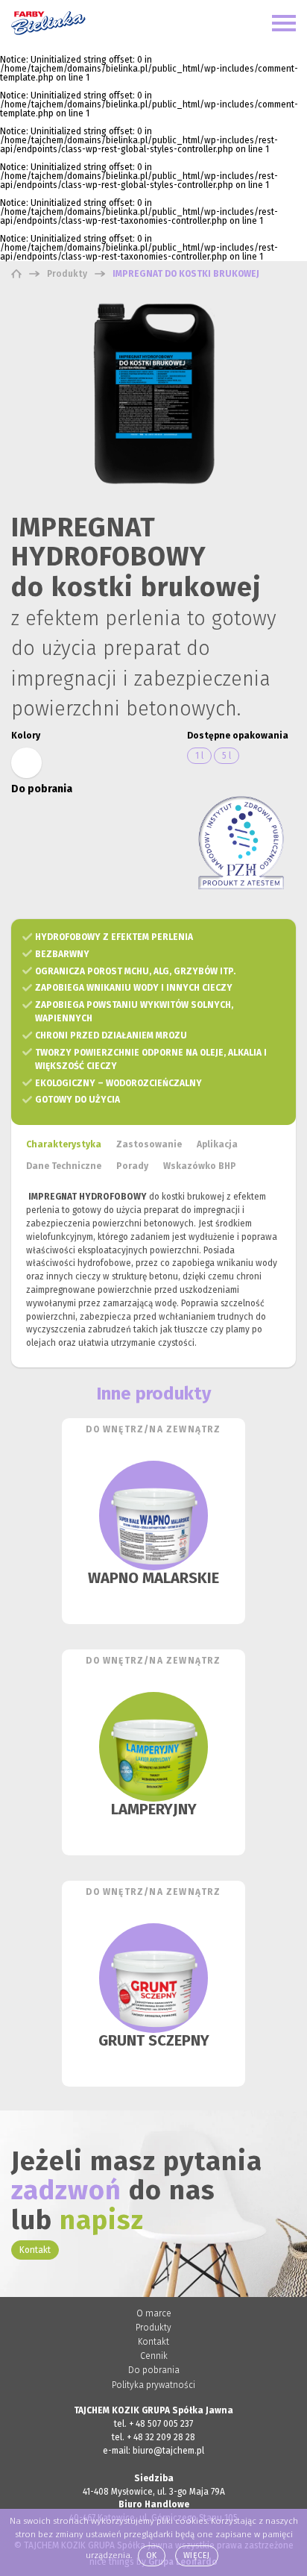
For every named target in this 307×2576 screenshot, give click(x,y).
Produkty (153, 2328)
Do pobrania (154, 2370)
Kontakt (35, 2250)
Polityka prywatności (153, 2385)
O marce (154, 2313)
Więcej (197, 2555)
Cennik (154, 2356)
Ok (152, 2555)
